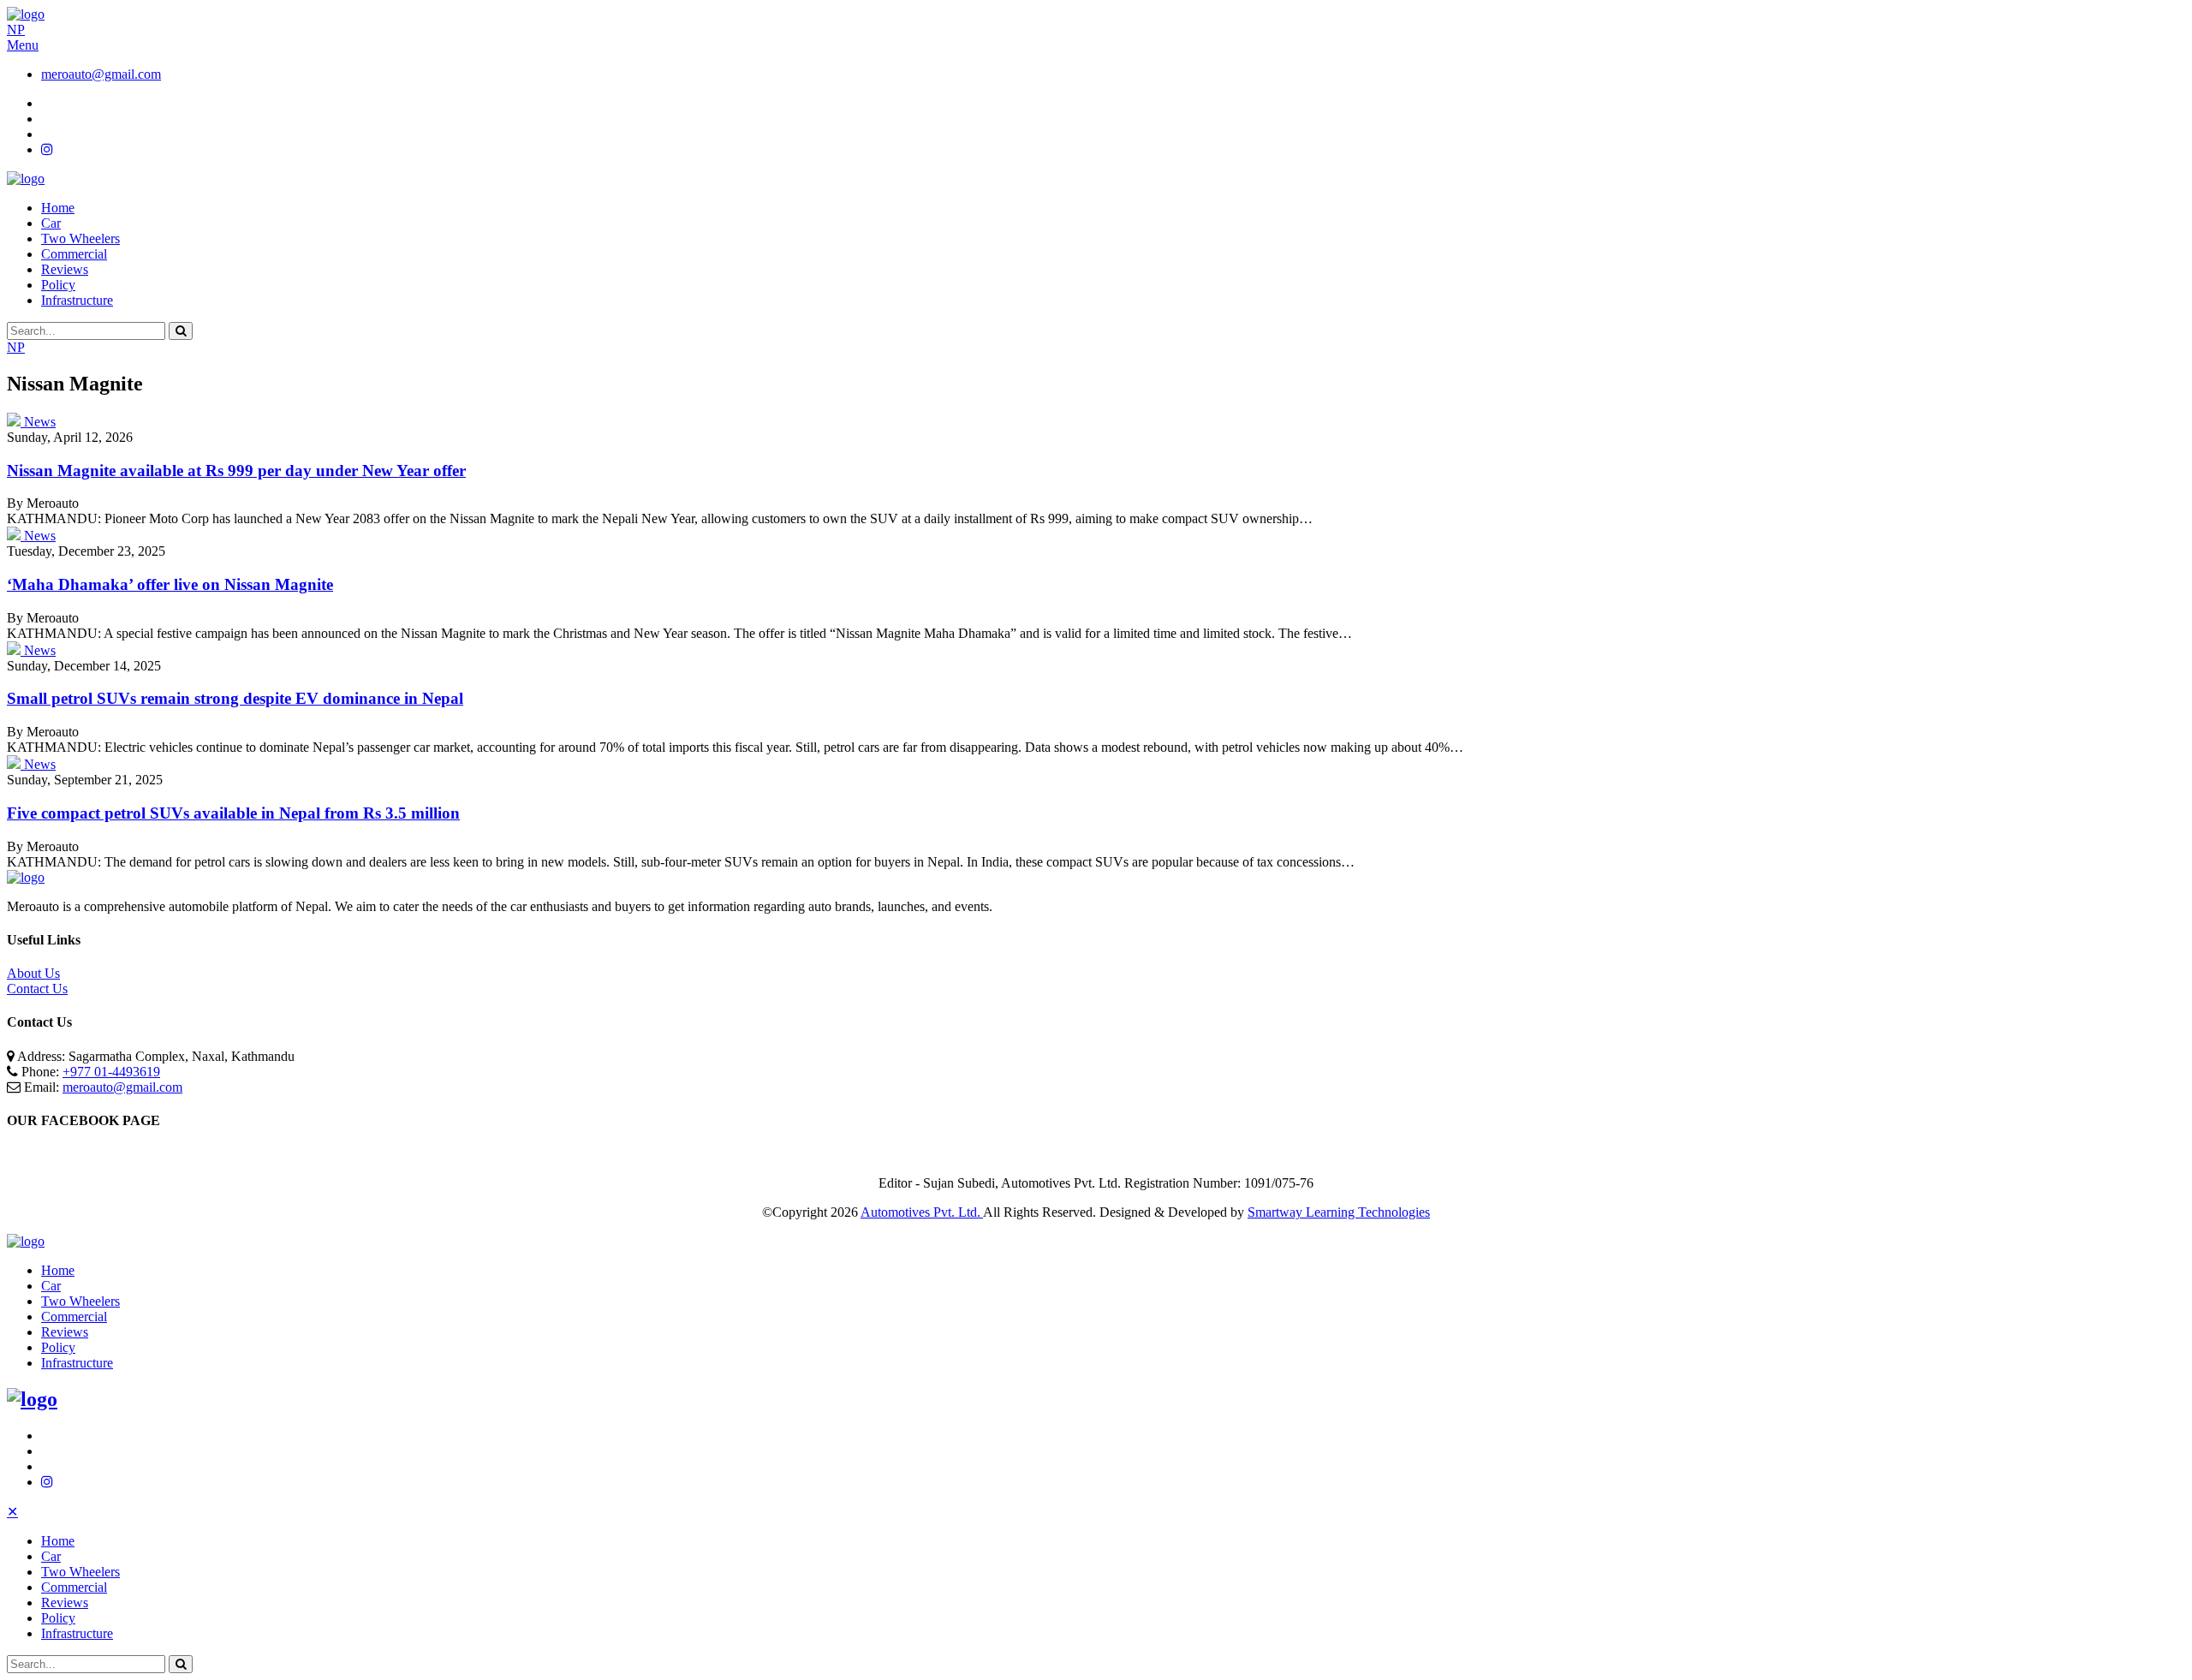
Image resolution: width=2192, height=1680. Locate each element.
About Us (33, 973)
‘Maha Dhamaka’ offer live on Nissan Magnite (170, 584)
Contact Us (37, 989)
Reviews (65, 269)
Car (51, 223)
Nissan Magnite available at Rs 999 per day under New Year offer (236, 471)
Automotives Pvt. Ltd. (922, 1212)
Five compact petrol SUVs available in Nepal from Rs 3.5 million (233, 813)
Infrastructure (77, 300)
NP (16, 30)
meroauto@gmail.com (101, 74)
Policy (58, 285)
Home (58, 208)
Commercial (74, 254)
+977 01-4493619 (111, 1072)
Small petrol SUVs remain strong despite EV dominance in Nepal (235, 698)
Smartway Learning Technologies (1339, 1212)
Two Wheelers (80, 238)
